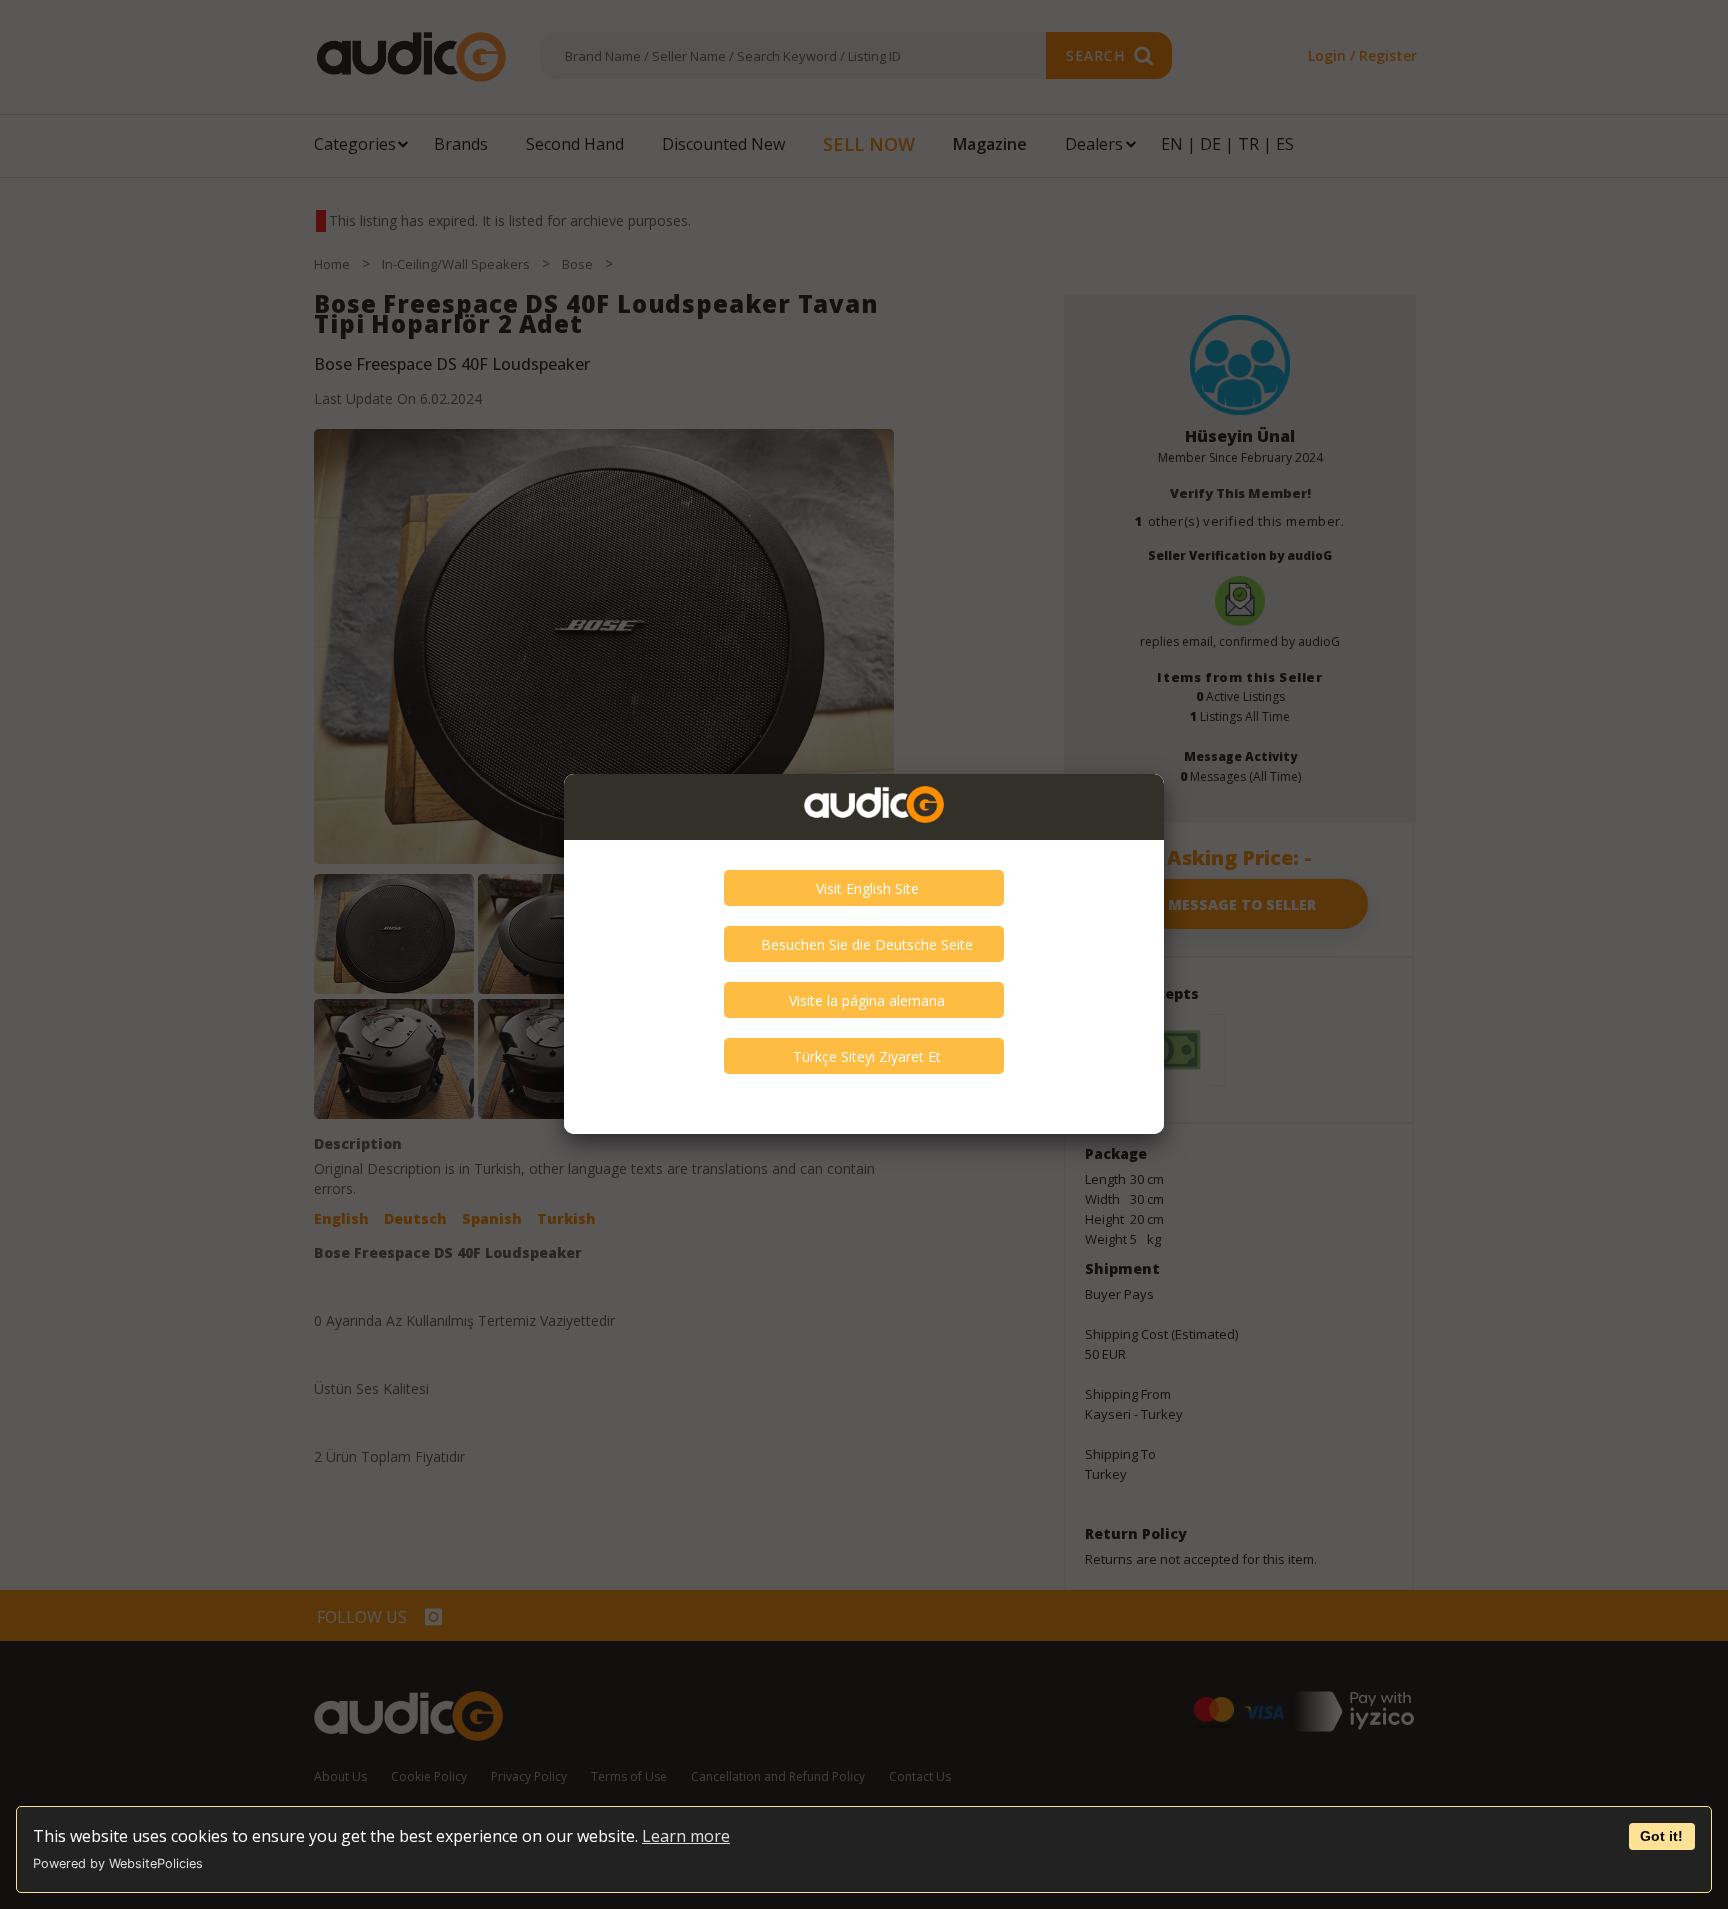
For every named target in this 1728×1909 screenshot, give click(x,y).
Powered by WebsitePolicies (118, 1863)
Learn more (686, 1836)
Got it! (1661, 1836)
